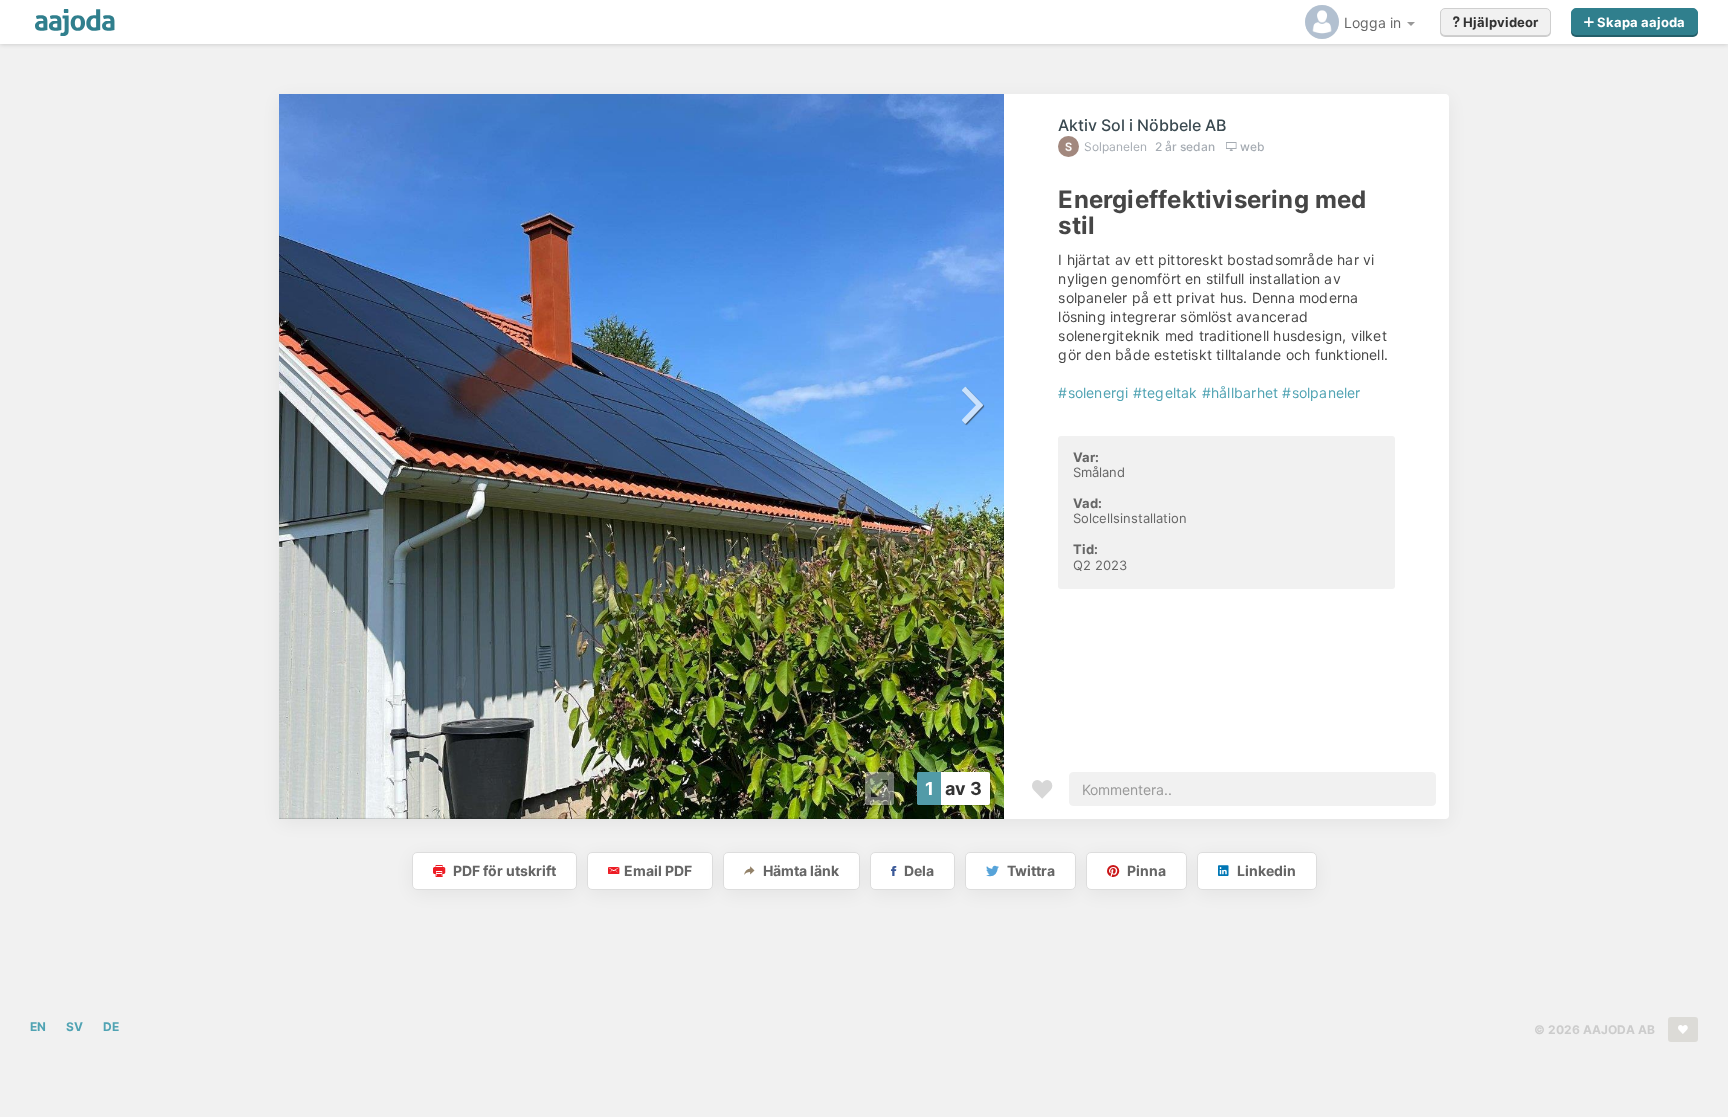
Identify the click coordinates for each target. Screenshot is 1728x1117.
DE (111, 1026)
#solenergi (1093, 392)
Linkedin (1265, 870)
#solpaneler (1321, 392)
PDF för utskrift (503, 870)
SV (74, 1026)
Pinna (1145, 870)
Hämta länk (799, 870)
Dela (917, 870)
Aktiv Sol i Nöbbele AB (1142, 125)
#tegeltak (1165, 392)
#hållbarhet (1240, 392)
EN (38, 1026)
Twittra (1029, 870)
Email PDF (658, 870)
